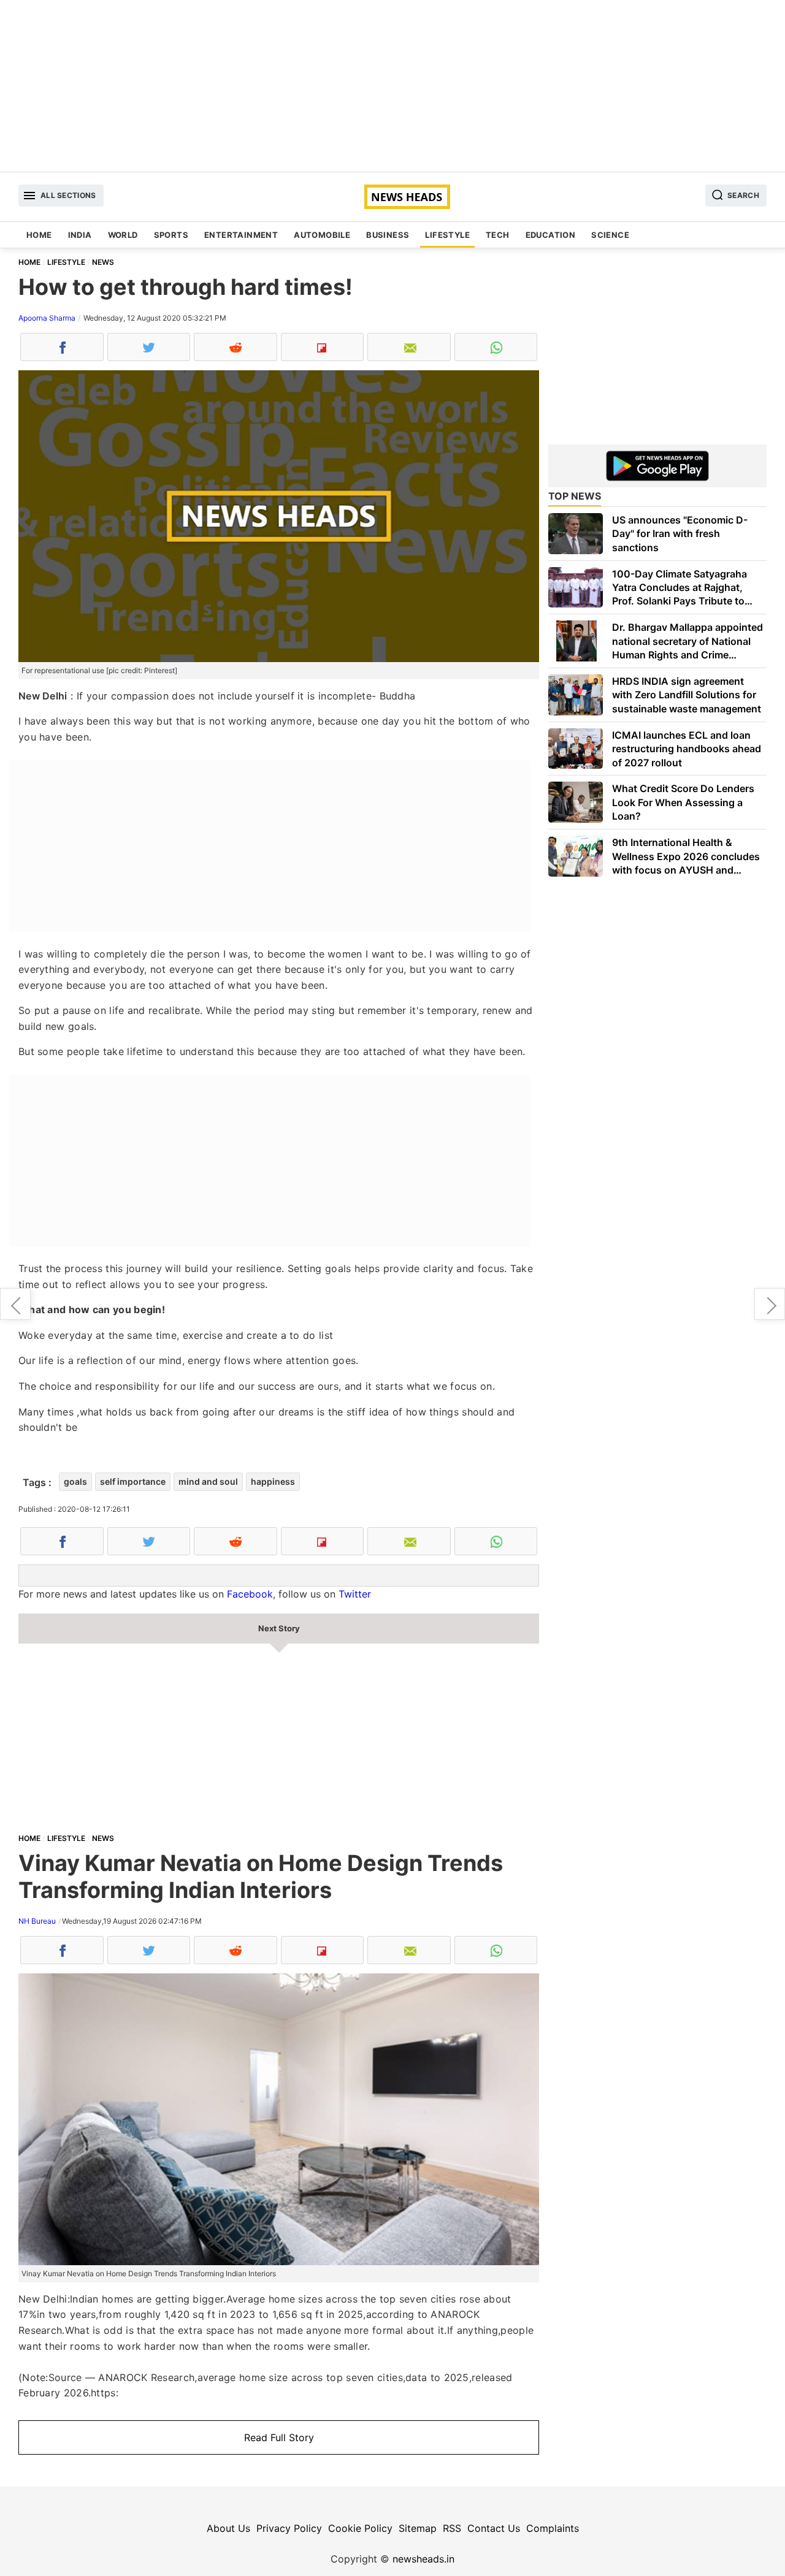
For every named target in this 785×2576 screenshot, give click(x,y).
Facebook (250, 1594)
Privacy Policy (289, 2528)
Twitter (355, 1594)
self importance (133, 1481)
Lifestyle (447, 235)
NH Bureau (37, 1921)
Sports (171, 235)
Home (39, 235)
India (80, 235)
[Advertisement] (392, 86)
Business (388, 235)
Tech (498, 235)
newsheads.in (423, 2559)
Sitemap (418, 2528)
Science (610, 235)
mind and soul (208, 1481)
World (123, 235)
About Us (228, 2528)
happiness (273, 1481)
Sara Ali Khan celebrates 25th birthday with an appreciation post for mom (770, 1304)
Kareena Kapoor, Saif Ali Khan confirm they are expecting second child (15, 1304)
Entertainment (241, 235)
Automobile (322, 235)
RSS (452, 2528)
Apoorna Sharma (47, 318)
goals (75, 1481)
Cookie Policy (360, 2528)
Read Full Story (279, 2437)
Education (551, 235)
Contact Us (494, 2528)
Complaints (553, 2528)
